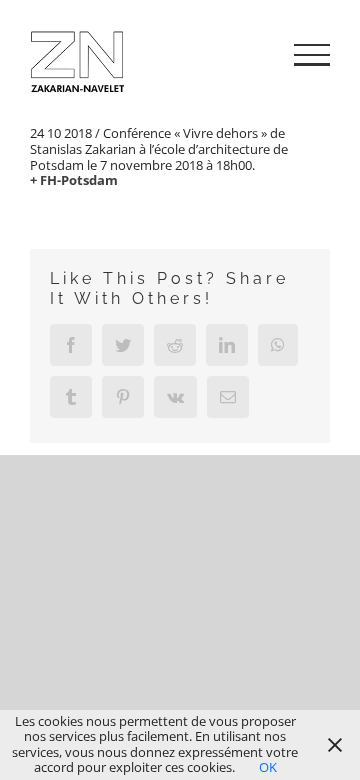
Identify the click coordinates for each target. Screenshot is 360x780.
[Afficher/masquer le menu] (312, 55)
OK (268, 767)
